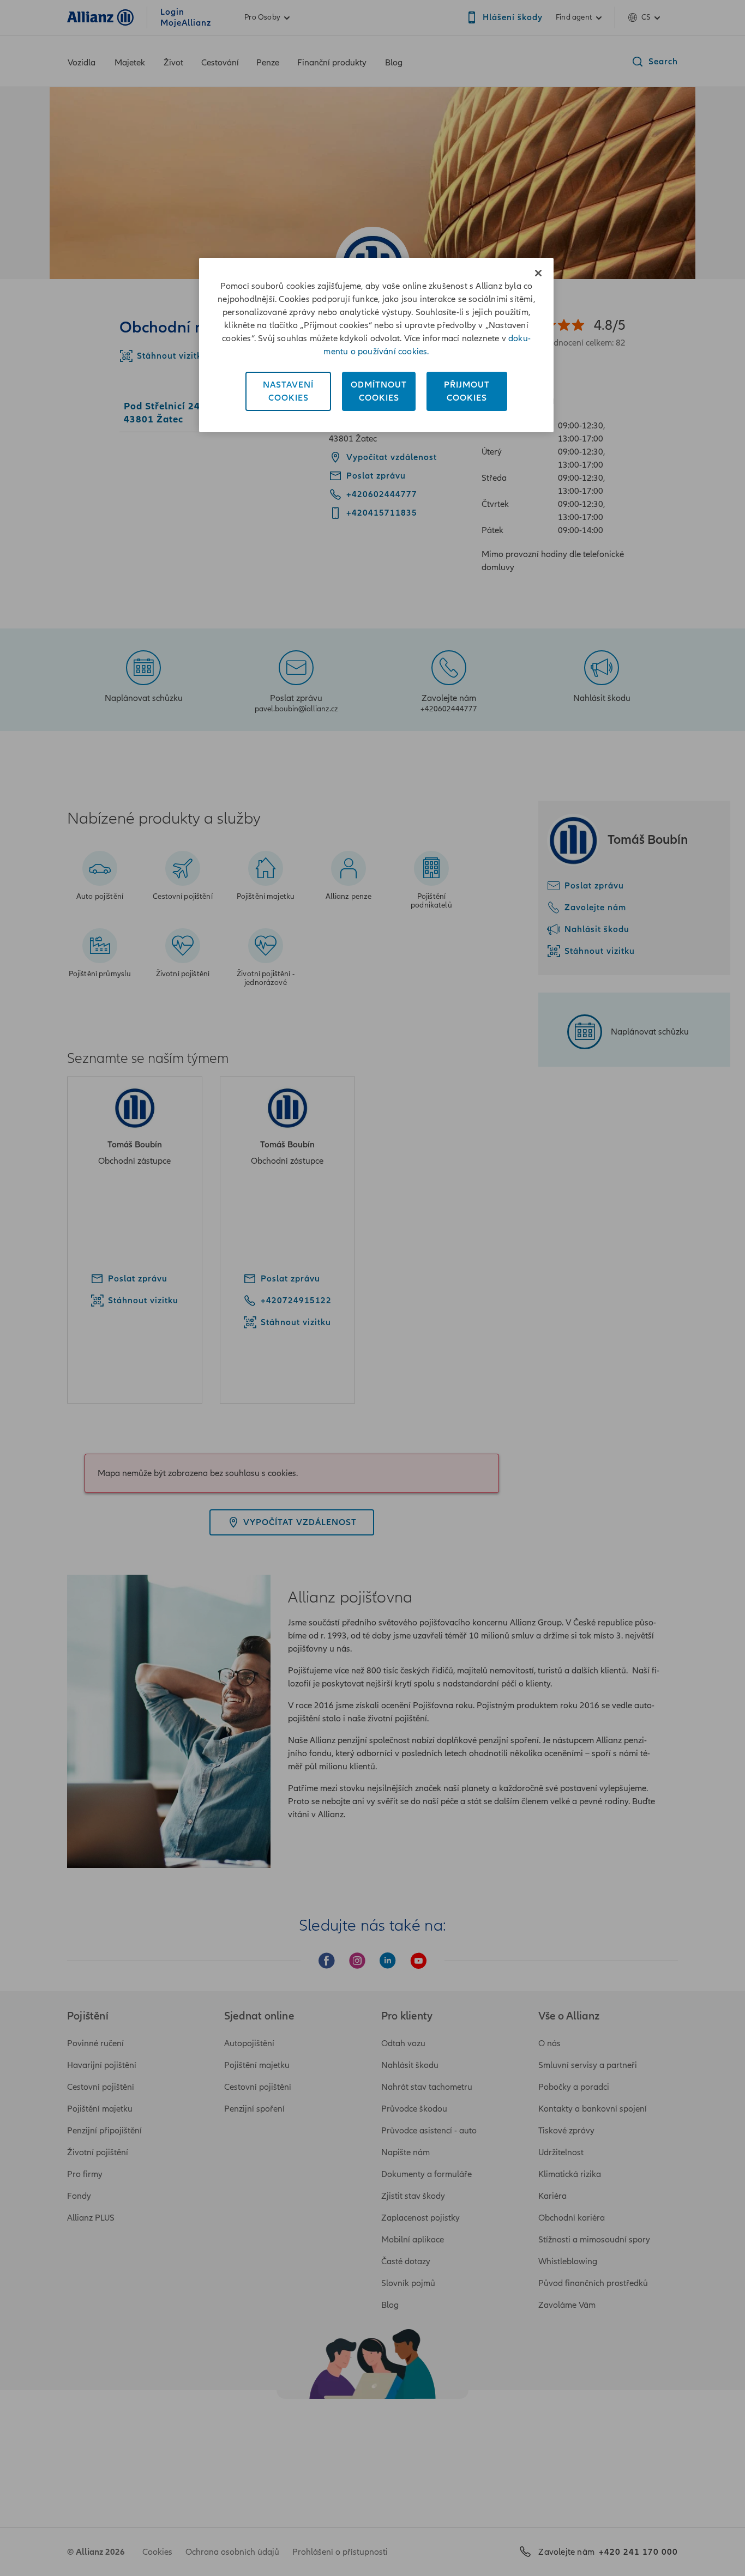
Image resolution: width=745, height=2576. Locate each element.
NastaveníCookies (288, 391)
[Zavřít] (538, 273)
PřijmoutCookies (467, 391)
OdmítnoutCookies (379, 391)
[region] (376, 345)
